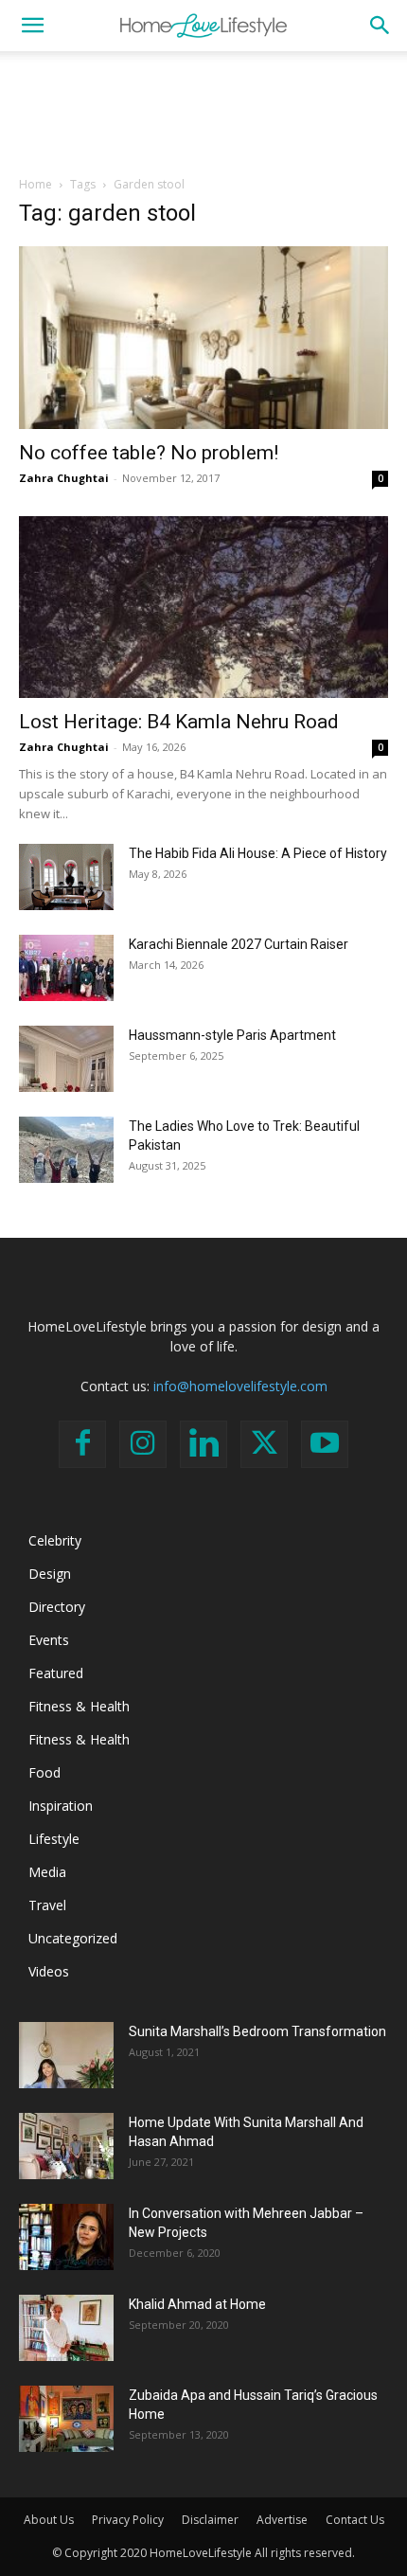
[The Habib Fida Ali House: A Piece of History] (66, 877)
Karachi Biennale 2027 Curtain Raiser (239, 944)
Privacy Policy (128, 2520)
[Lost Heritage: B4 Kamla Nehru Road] (203, 608)
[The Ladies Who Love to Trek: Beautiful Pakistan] (66, 1150)
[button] (32, 26)
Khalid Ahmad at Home (197, 2304)
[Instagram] (143, 1444)
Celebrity (55, 1540)
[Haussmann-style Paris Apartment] (66, 1059)
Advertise (282, 2520)
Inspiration (61, 1806)
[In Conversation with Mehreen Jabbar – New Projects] (66, 2237)
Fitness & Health (79, 1706)
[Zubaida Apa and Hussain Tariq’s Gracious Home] (66, 2419)
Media (47, 1872)
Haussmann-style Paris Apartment (232, 1035)
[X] (264, 1444)
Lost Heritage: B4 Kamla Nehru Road (179, 722)
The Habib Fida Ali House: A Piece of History (258, 853)
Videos (49, 1971)
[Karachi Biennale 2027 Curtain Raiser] (66, 968)
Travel (47, 1905)
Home (35, 184)
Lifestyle (54, 1839)
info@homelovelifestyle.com (240, 1386)
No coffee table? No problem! (149, 453)
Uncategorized (73, 1938)
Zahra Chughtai (64, 478)
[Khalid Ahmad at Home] (66, 2328)
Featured (56, 1673)
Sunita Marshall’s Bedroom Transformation (257, 2031)
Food (44, 1772)
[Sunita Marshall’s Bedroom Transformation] (66, 2055)
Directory (57, 1607)
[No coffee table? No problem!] (203, 338)
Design (50, 1574)
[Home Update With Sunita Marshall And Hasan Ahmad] (66, 2146)
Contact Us (355, 2520)
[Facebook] (82, 1444)
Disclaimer (210, 2520)
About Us (49, 2520)
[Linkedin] (203, 1444)
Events (49, 1640)
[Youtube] (325, 1444)
